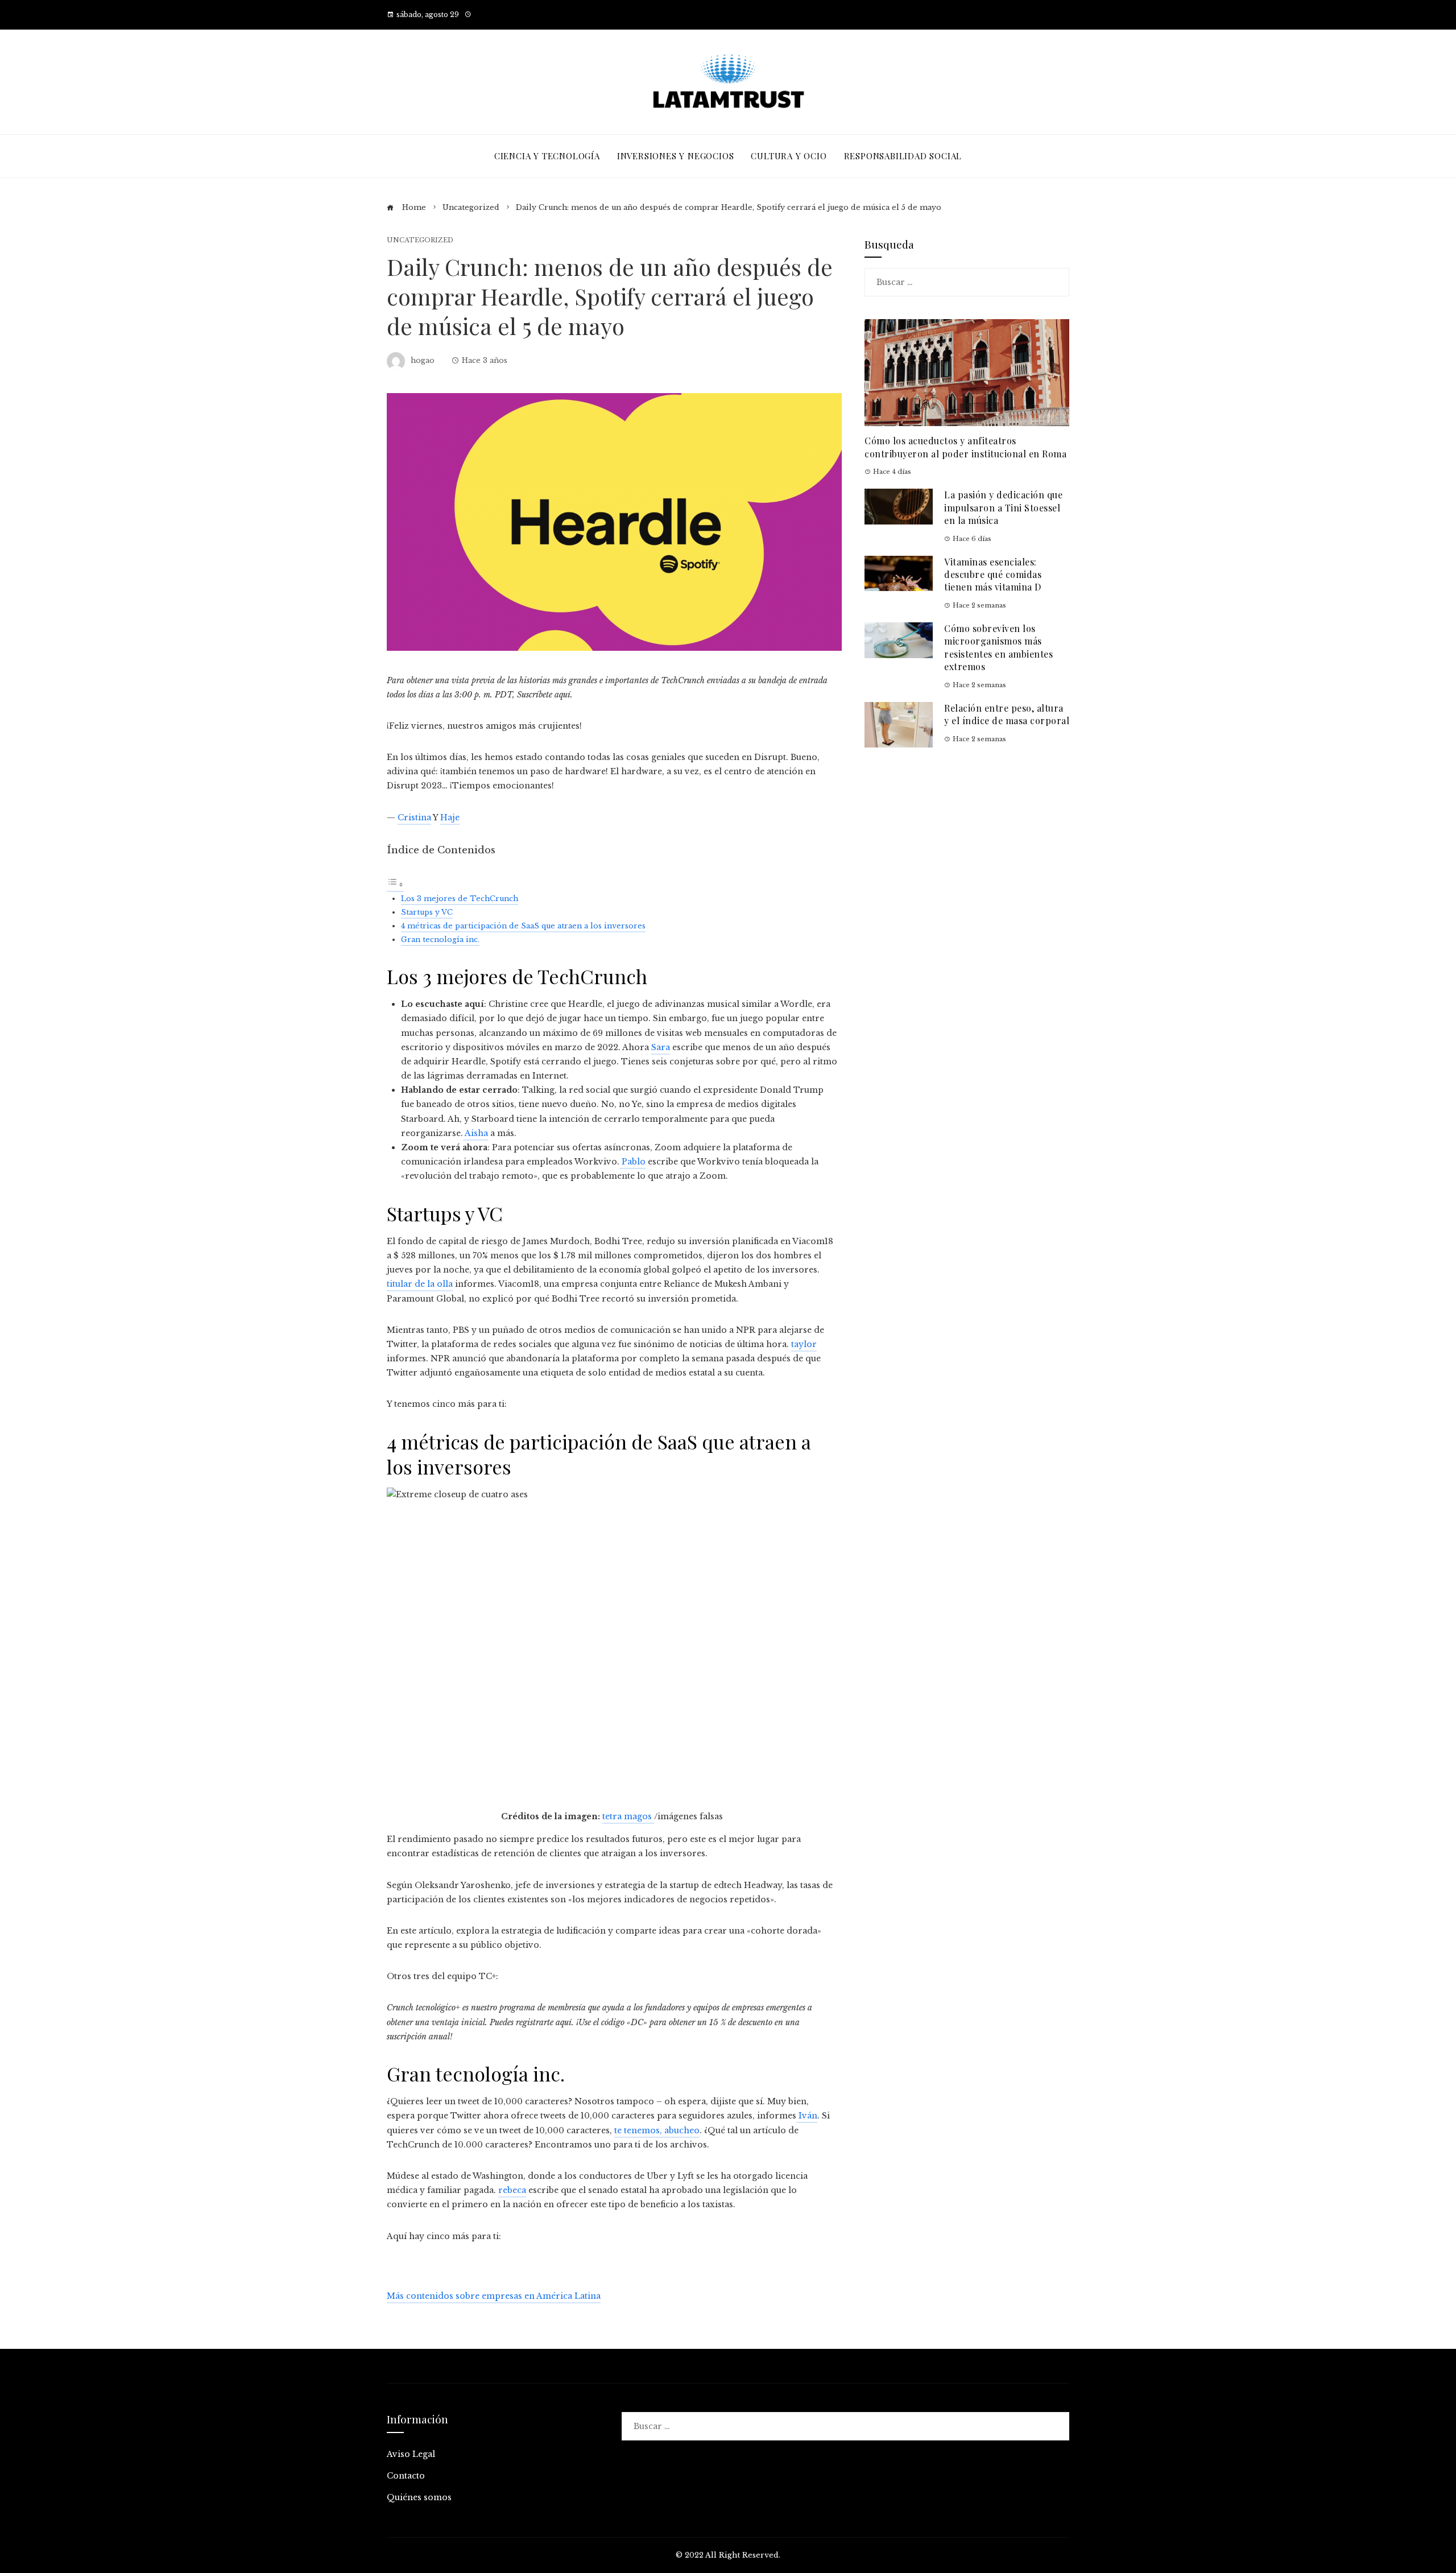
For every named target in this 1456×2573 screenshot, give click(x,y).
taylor (804, 1344)
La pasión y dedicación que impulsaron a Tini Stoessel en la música (1003, 507)
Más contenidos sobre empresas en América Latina (494, 2296)
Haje (450, 817)
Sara (661, 1047)
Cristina (414, 817)
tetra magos (628, 1818)
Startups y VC (427, 912)
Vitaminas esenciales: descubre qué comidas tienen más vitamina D (993, 575)
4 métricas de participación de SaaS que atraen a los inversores (523, 926)
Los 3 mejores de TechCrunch (460, 899)
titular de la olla (420, 1284)
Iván (807, 2116)
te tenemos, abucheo (657, 2130)
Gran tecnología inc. (440, 939)
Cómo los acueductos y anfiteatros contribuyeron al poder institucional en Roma (965, 447)
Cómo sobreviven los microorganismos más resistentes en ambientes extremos (998, 647)
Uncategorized (420, 240)
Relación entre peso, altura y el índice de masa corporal (1007, 714)
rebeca (512, 2190)
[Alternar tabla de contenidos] (395, 886)
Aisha (475, 1133)
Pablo (632, 1162)
